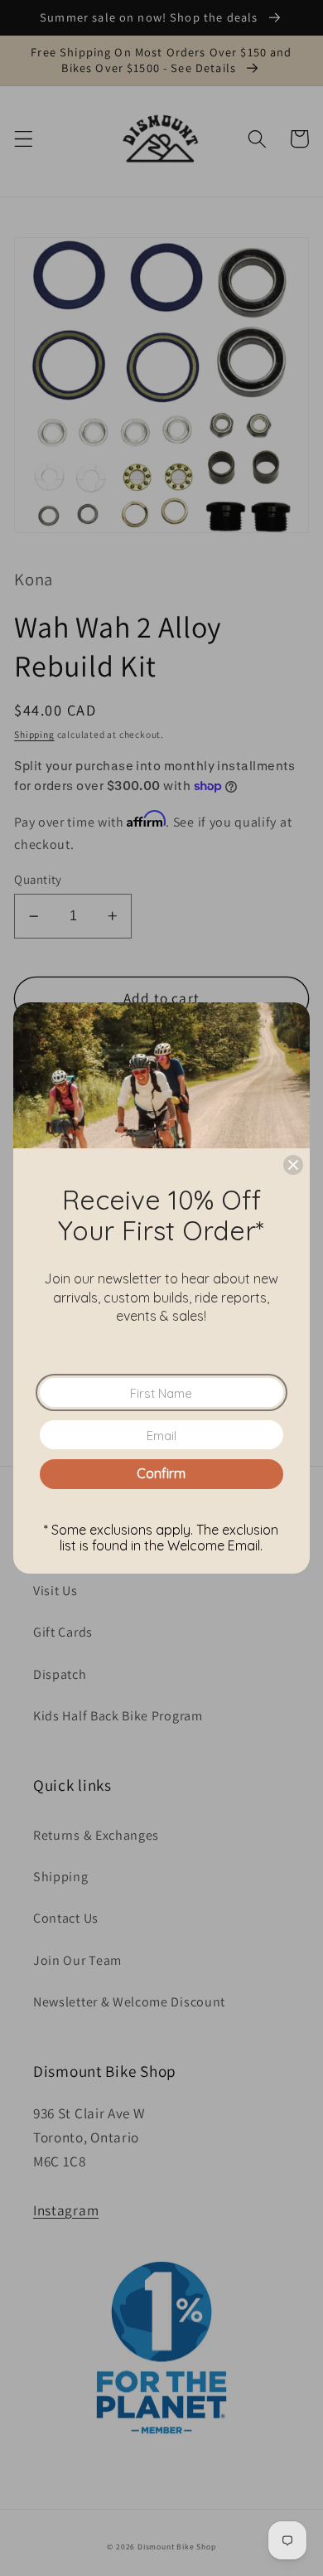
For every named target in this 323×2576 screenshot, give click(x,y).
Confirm (161, 1473)
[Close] (293, 1165)
